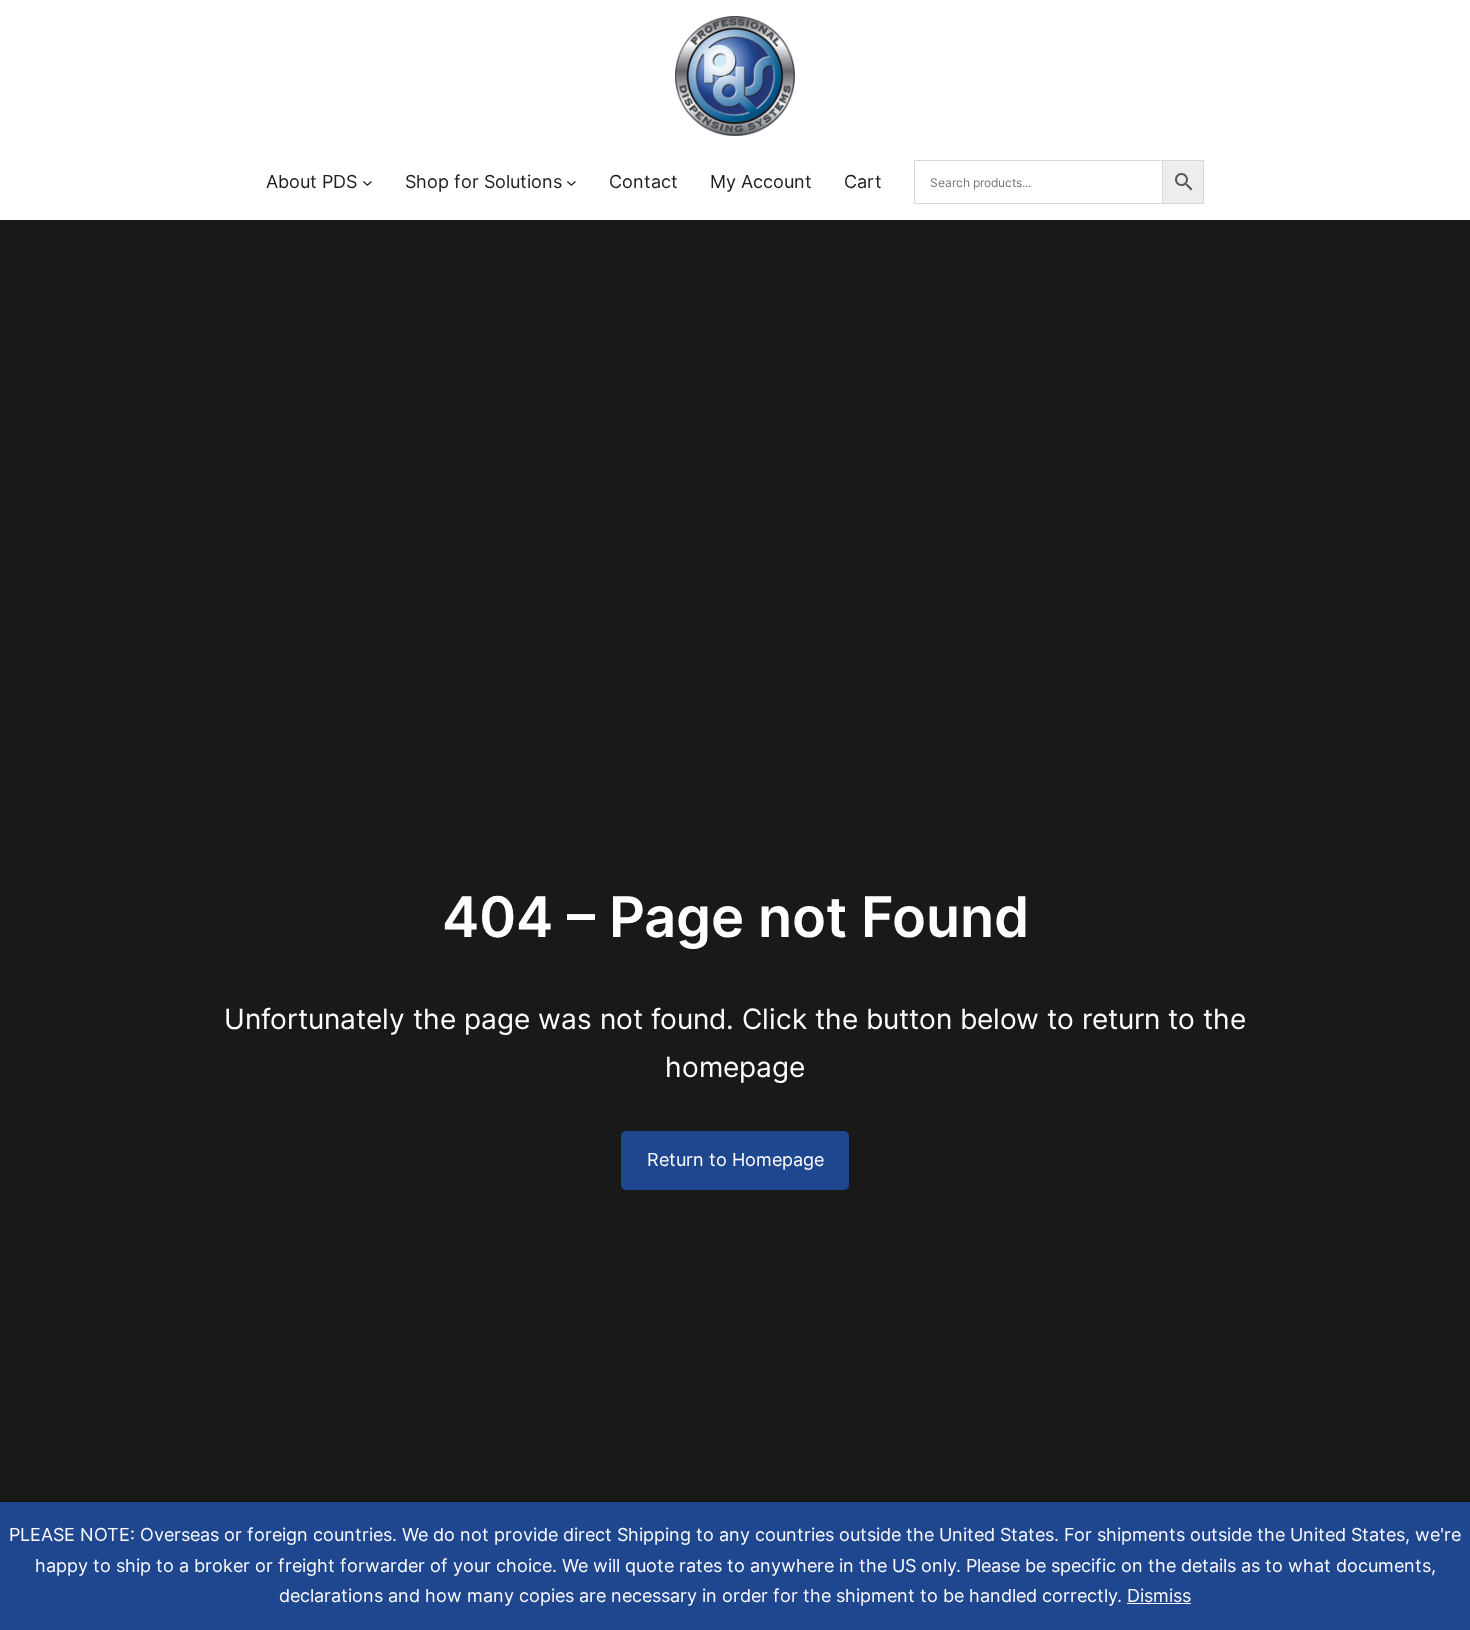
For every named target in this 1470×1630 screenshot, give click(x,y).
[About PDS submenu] (367, 182)
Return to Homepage (735, 1159)
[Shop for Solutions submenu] (571, 182)
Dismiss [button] (1159, 1595)
